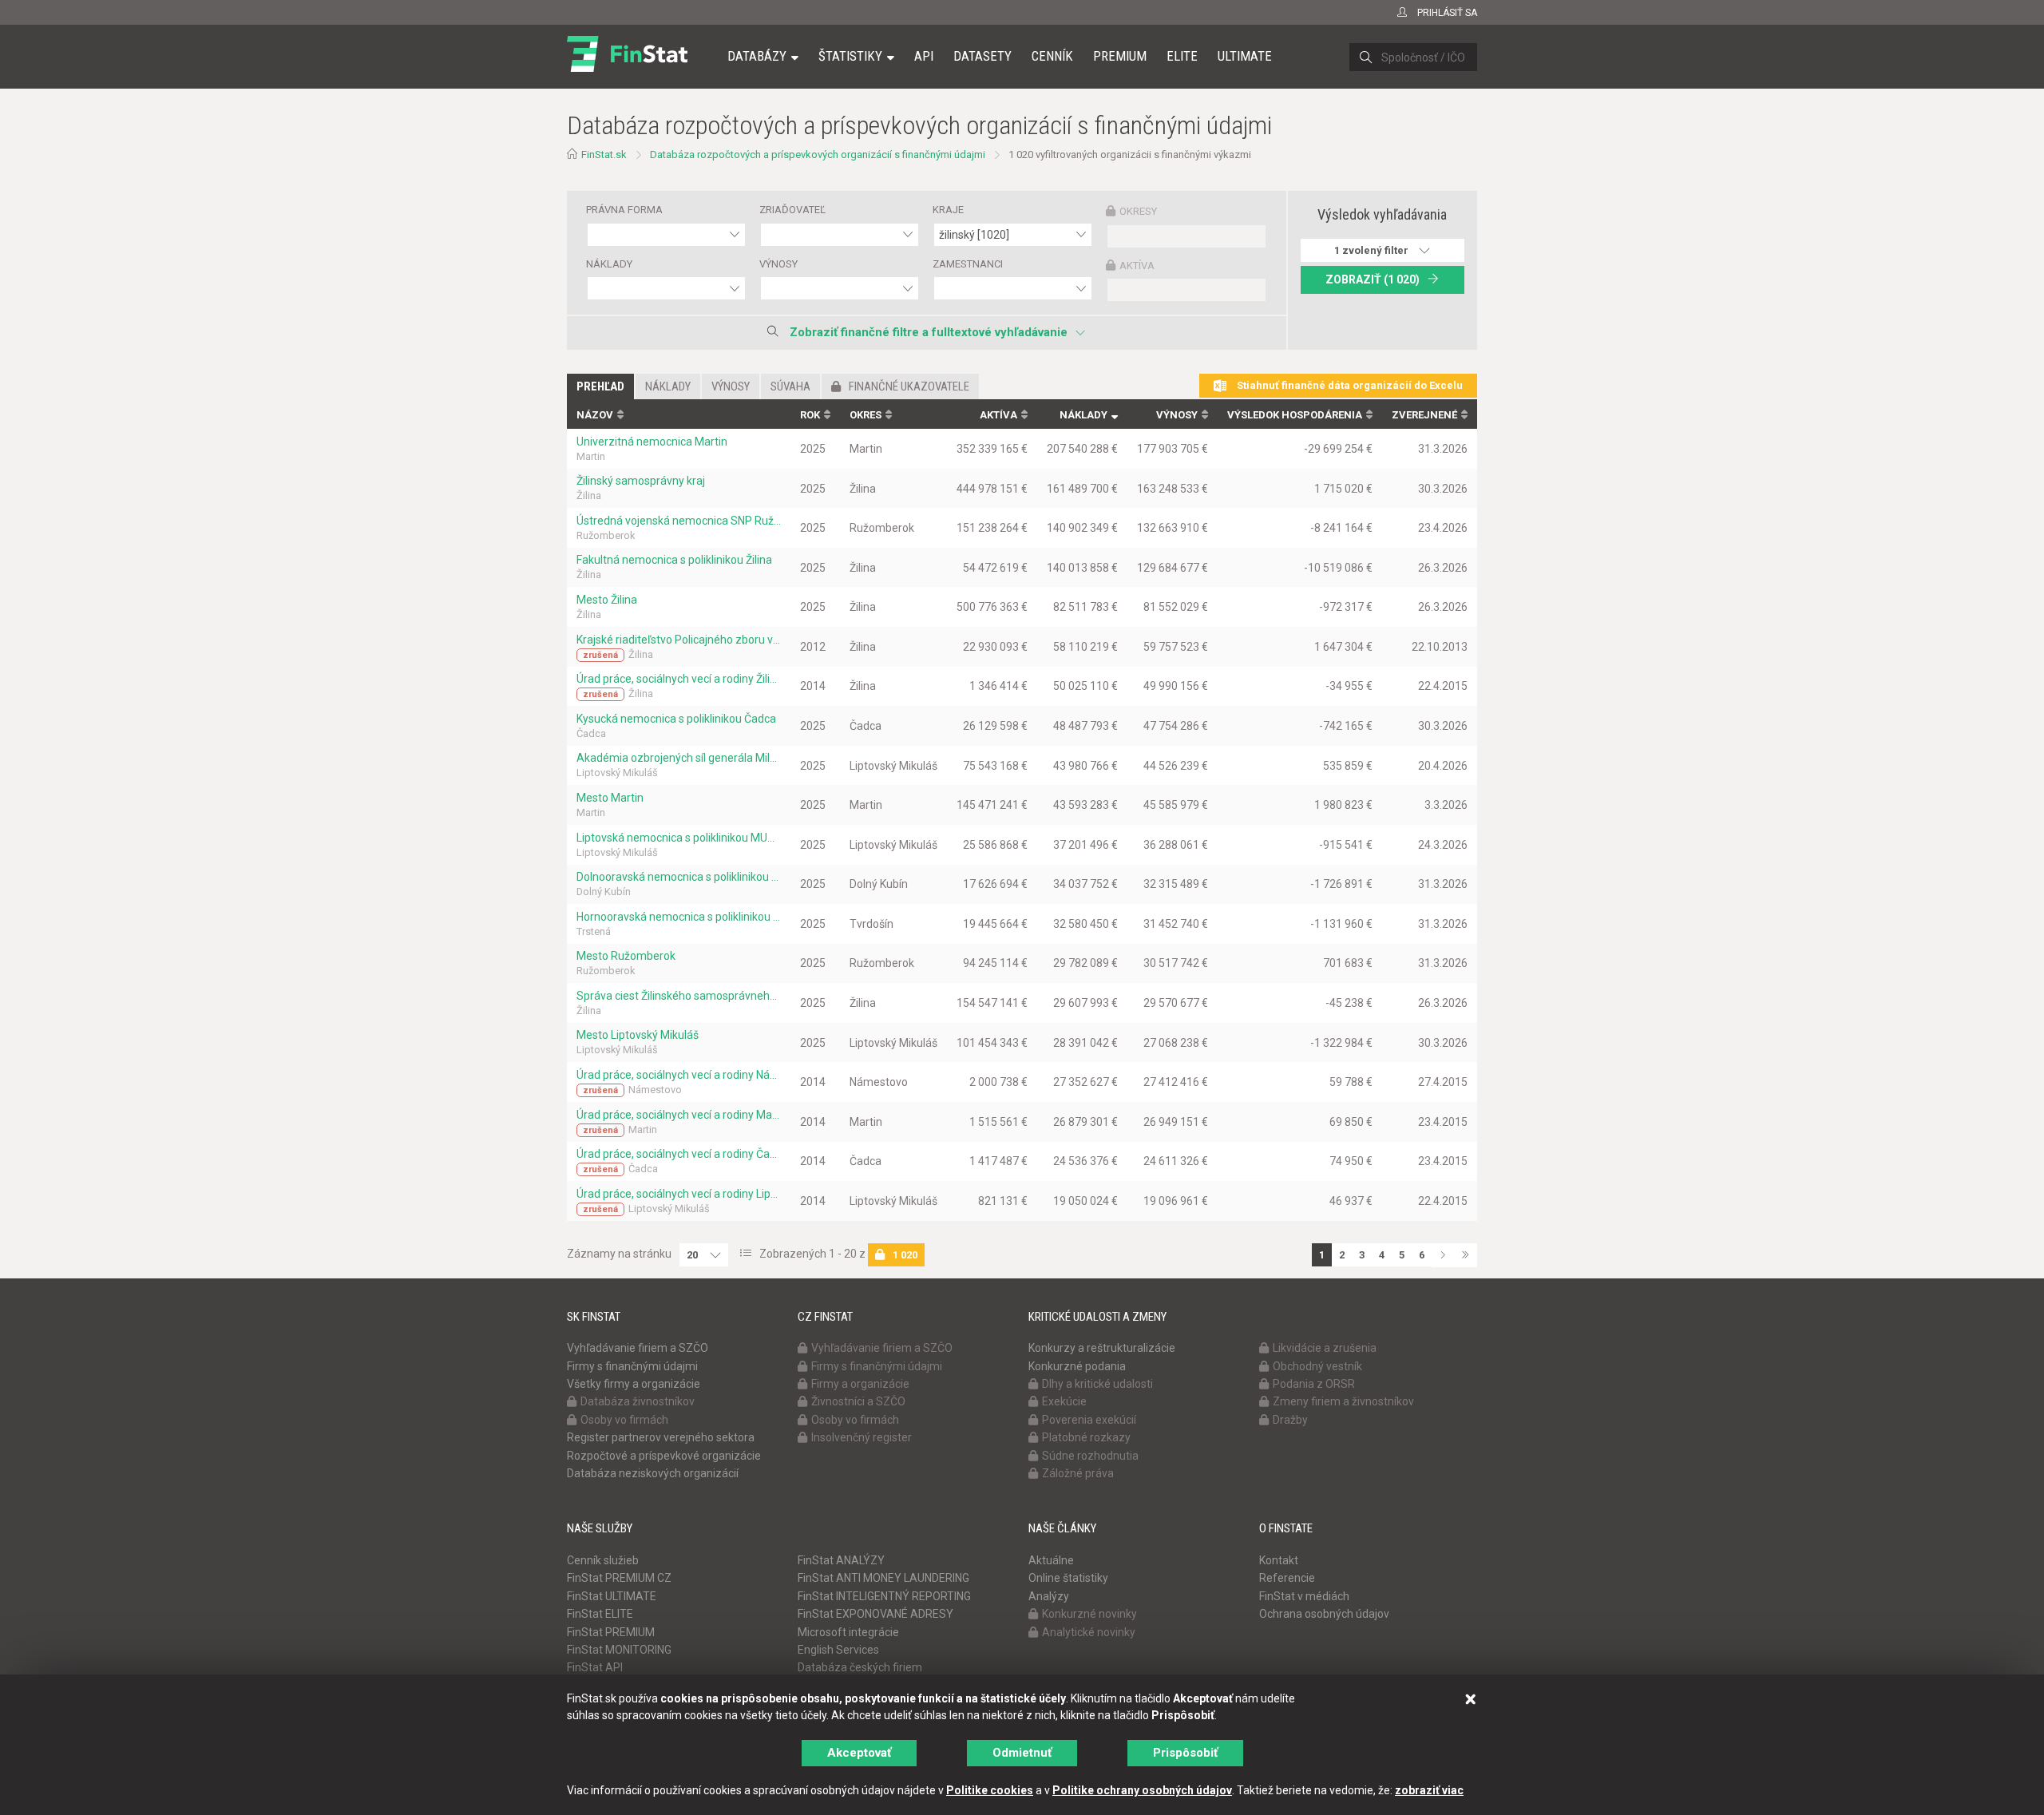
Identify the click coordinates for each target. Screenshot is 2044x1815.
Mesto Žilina (607, 600)
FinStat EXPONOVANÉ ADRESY (875, 1614)
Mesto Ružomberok (626, 956)
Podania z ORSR (1314, 1384)
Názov (595, 415)
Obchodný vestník (1317, 1366)
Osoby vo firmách (624, 1420)
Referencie (1287, 1578)
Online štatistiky (1068, 1578)
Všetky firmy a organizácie (634, 1384)
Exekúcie (1064, 1401)
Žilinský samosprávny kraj (641, 481)
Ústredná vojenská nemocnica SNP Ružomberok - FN (679, 521)
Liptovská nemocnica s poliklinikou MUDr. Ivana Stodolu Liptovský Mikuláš (679, 838)
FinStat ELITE (600, 1614)
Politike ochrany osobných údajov (1142, 1790)
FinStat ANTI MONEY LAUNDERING (883, 1578)
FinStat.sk (604, 155)
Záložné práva (1078, 1473)
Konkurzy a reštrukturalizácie (1102, 1348)
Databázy (757, 56)
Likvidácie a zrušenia (1325, 1348)
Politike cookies (990, 1790)
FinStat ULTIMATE (612, 1596)
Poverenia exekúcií (1089, 1420)
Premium (1120, 56)
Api (924, 56)
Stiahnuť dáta (1349, 385)
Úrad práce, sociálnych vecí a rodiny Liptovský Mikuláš (679, 1194)
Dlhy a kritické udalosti (1097, 1384)
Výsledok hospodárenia (1295, 415)
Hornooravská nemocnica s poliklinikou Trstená (679, 917)
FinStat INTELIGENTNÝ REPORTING (884, 1596)
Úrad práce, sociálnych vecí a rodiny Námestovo (679, 1075)
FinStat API (595, 1667)
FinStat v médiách (1304, 1596)
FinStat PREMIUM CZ (619, 1578)
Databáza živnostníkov (638, 1401)
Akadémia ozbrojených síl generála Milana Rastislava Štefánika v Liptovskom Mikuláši (679, 758)
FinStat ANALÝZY (841, 1560)
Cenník (1052, 56)
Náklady (609, 264)
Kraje (948, 210)
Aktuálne (1051, 1560)
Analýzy (1049, 1596)
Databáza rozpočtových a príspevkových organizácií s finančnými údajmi (818, 155)
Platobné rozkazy (1086, 1437)
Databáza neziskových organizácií (653, 1473)
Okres (866, 415)
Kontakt (1279, 1560)
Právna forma (624, 210)
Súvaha (790, 386)
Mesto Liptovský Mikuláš (638, 1035)
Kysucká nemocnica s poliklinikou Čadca (676, 719)
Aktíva (1137, 266)
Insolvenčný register (862, 1437)
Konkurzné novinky (1089, 1614)
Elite (1182, 56)
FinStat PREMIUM (611, 1632)
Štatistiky (850, 56)
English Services (838, 1650)
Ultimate (1245, 56)
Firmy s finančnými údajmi (632, 1366)
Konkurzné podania (1077, 1366)
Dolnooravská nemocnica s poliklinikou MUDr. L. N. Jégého (679, 877)
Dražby (1290, 1420)
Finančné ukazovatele (909, 386)
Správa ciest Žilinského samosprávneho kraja (679, 996)
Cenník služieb (603, 1560)
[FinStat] (627, 67)
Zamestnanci (968, 264)
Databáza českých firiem (860, 1667)
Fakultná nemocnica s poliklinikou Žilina (674, 560)
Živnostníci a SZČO (858, 1401)
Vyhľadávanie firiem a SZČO (638, 1348)
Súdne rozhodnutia (1090, 1456)
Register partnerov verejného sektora (661, 1437)
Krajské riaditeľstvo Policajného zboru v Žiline (679, 640)
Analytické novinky (1089, 1632)
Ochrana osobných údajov (1324, 1614)
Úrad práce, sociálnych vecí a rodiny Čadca (679, 1154)
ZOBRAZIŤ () (1373, 279)
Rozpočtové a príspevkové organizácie (664, 1456)
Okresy (1138, 211)
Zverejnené (1424, 415)
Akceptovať (859, 1753)
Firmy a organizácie (860, 1384)
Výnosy (778, 264)
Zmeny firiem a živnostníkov (1343, 1401)
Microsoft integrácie (848, 1632)
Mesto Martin (610, 798)
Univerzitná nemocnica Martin (652, 442)
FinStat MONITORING (619, 1650)
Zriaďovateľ (792, 210)
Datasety (982, 56)
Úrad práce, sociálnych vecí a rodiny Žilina (679, 679)
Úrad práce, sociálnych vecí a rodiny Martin (679, 1115)
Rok (810, 415)
